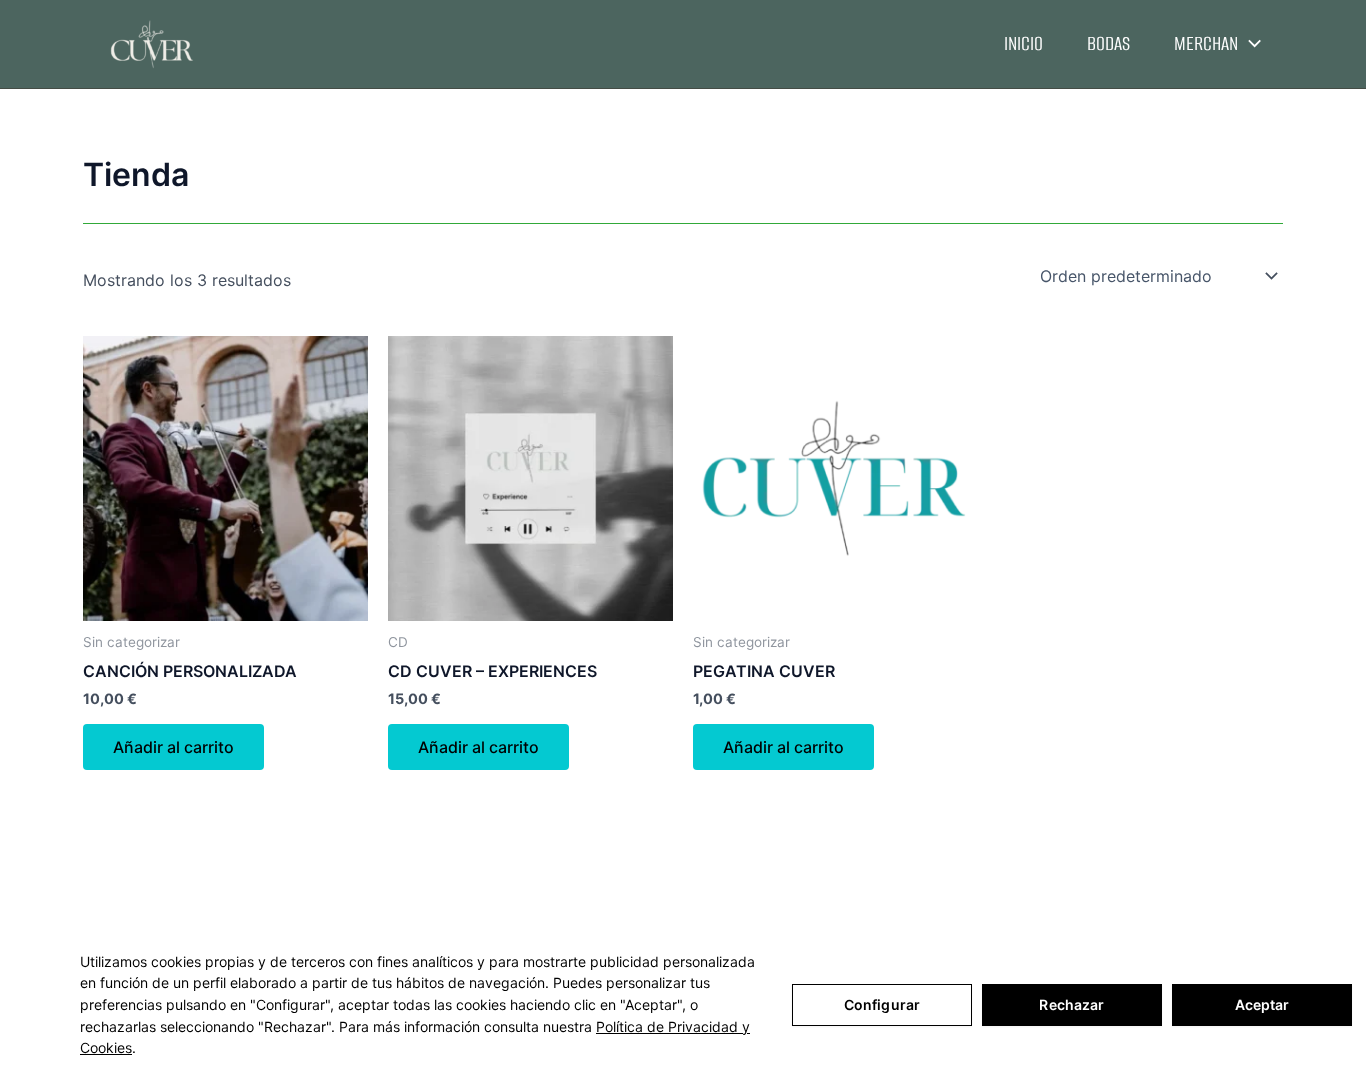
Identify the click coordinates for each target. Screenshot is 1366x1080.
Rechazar (1071, 1004)
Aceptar (1262, 1004)
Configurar (882, 1004)
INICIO (1023, 43)
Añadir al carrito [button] (173, 747)
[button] (1249, 44)
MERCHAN (1206, 43)
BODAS (1108, 43)
